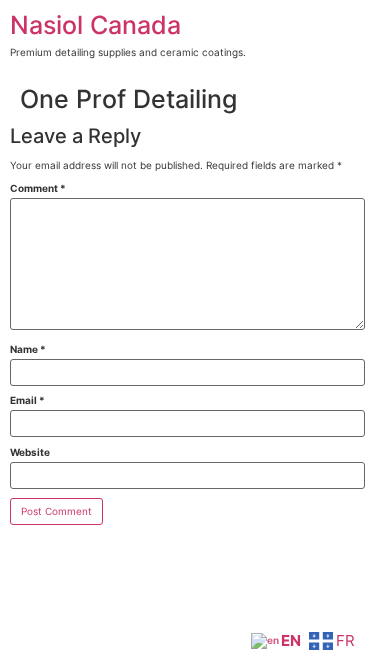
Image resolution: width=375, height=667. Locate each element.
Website (30, 452)
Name (28, 349)
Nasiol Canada (95, 25)
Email (27, 400)
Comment (38, 188)
